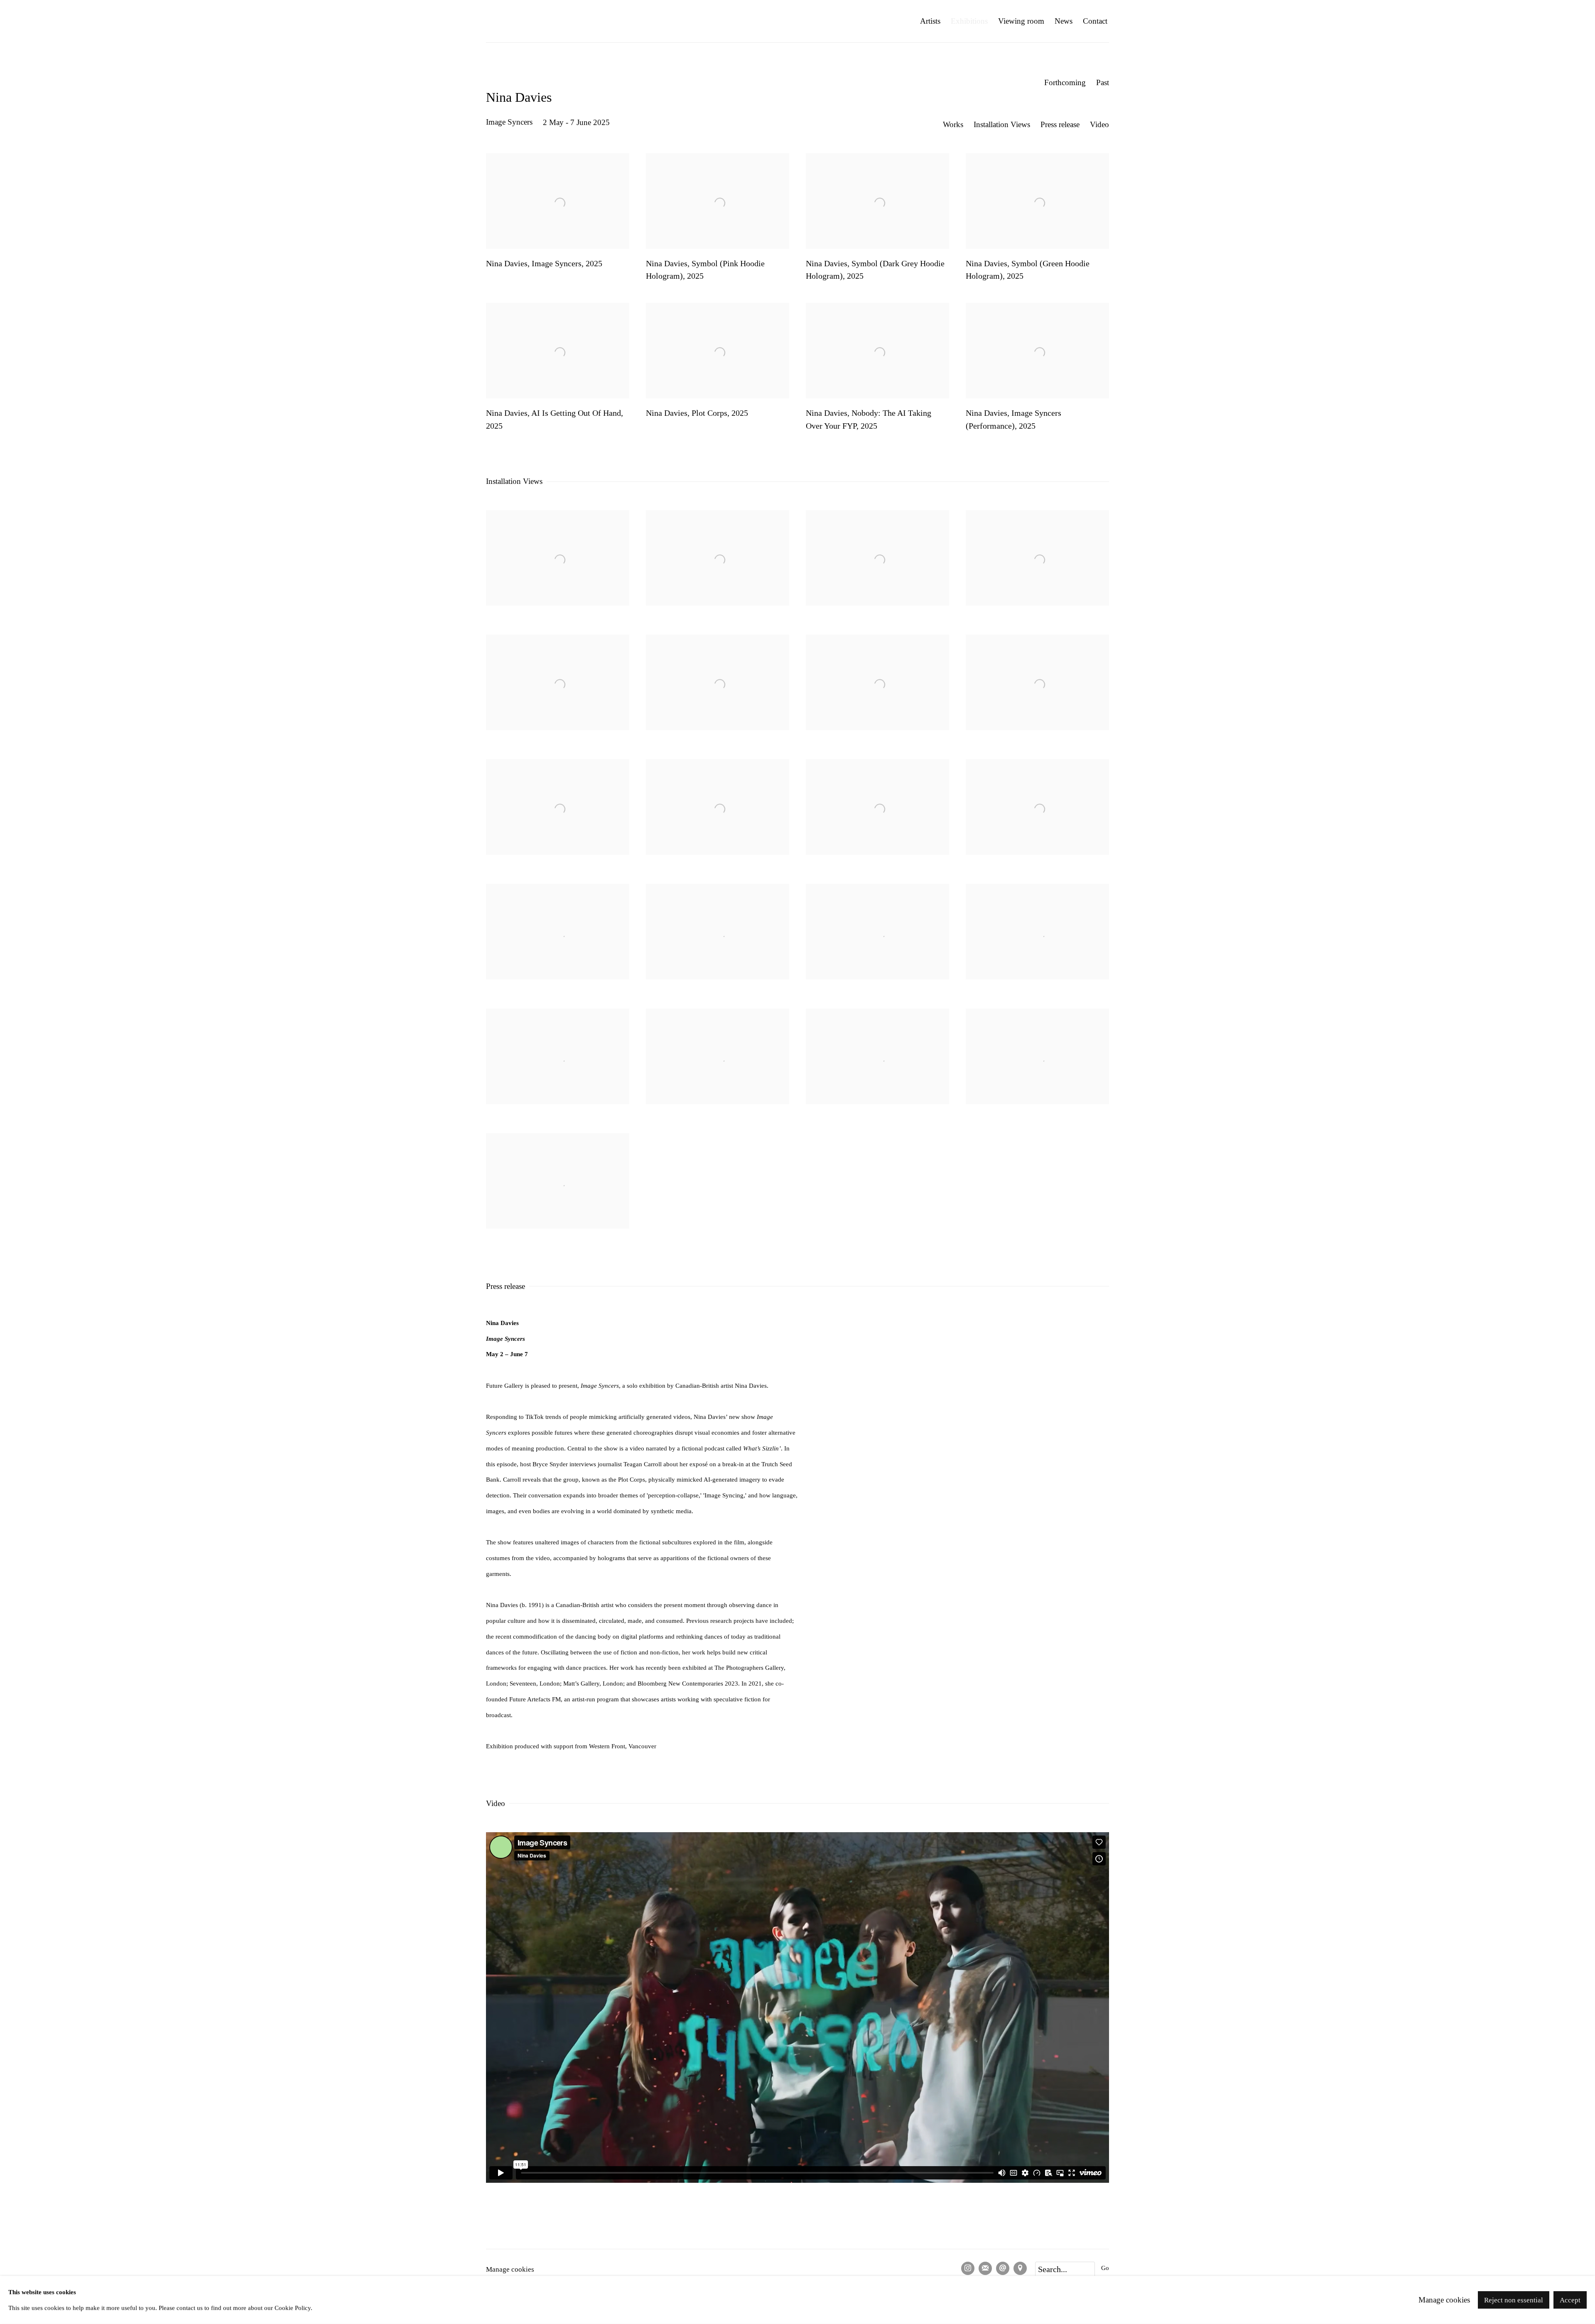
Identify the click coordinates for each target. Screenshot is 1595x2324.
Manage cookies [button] (510, 2269)
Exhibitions (969, 21)
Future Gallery (540, 21)
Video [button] (1099, 124)
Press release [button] (1060, 124)
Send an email (1003, 2268)
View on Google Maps (1020, 2268)
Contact (1095, 21)
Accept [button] (1570, 2300)
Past (1103, 82)
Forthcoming (1065, 82)
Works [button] (953, 124)
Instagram (968, 2268)
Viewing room (1021, 21)
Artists (930, 21)
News (1064, 21)
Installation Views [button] (1002, 124)
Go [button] (1105, 2268)
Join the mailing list (985, 2268)
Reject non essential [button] (1514, 2300)
